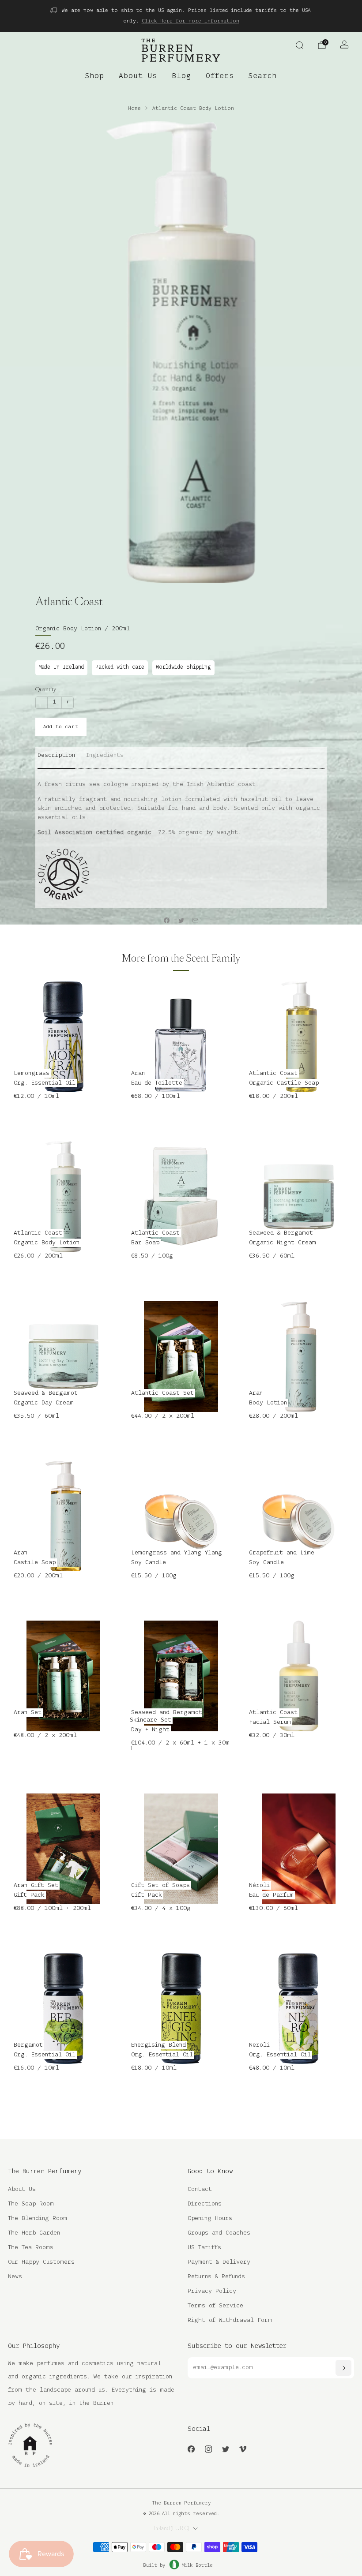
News (15, 2277)
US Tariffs (204, 2248)
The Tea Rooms (31, 2248)
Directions (205, 2204)
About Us (138, 76)
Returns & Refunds (216, 2277)
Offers (220, 76)
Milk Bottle (197, 2565)
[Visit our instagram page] (208, 2449)
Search (263, 76)
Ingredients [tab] (105, 755)
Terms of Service (215, 2306)
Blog (181, 76)
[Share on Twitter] (181, 921)
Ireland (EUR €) (172, 2528)
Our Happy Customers (41, 2262)
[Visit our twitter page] (225, 2449)
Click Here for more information (190, 21)
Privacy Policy (212, 2291)
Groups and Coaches (219, 2233)
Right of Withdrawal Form (230, 2320)
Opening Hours (210, 2218)
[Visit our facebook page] (191, 2449)
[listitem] (181, 16)
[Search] (299, 45)
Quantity (46, 689)
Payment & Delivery (219, 2262)
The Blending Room (38, 2218)
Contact (200, 2189)
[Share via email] (196, 921)
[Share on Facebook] (167, 921)
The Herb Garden (34, 2233)
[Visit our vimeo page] (243, 2449)
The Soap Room (31, 2204)
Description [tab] (56, 755)
